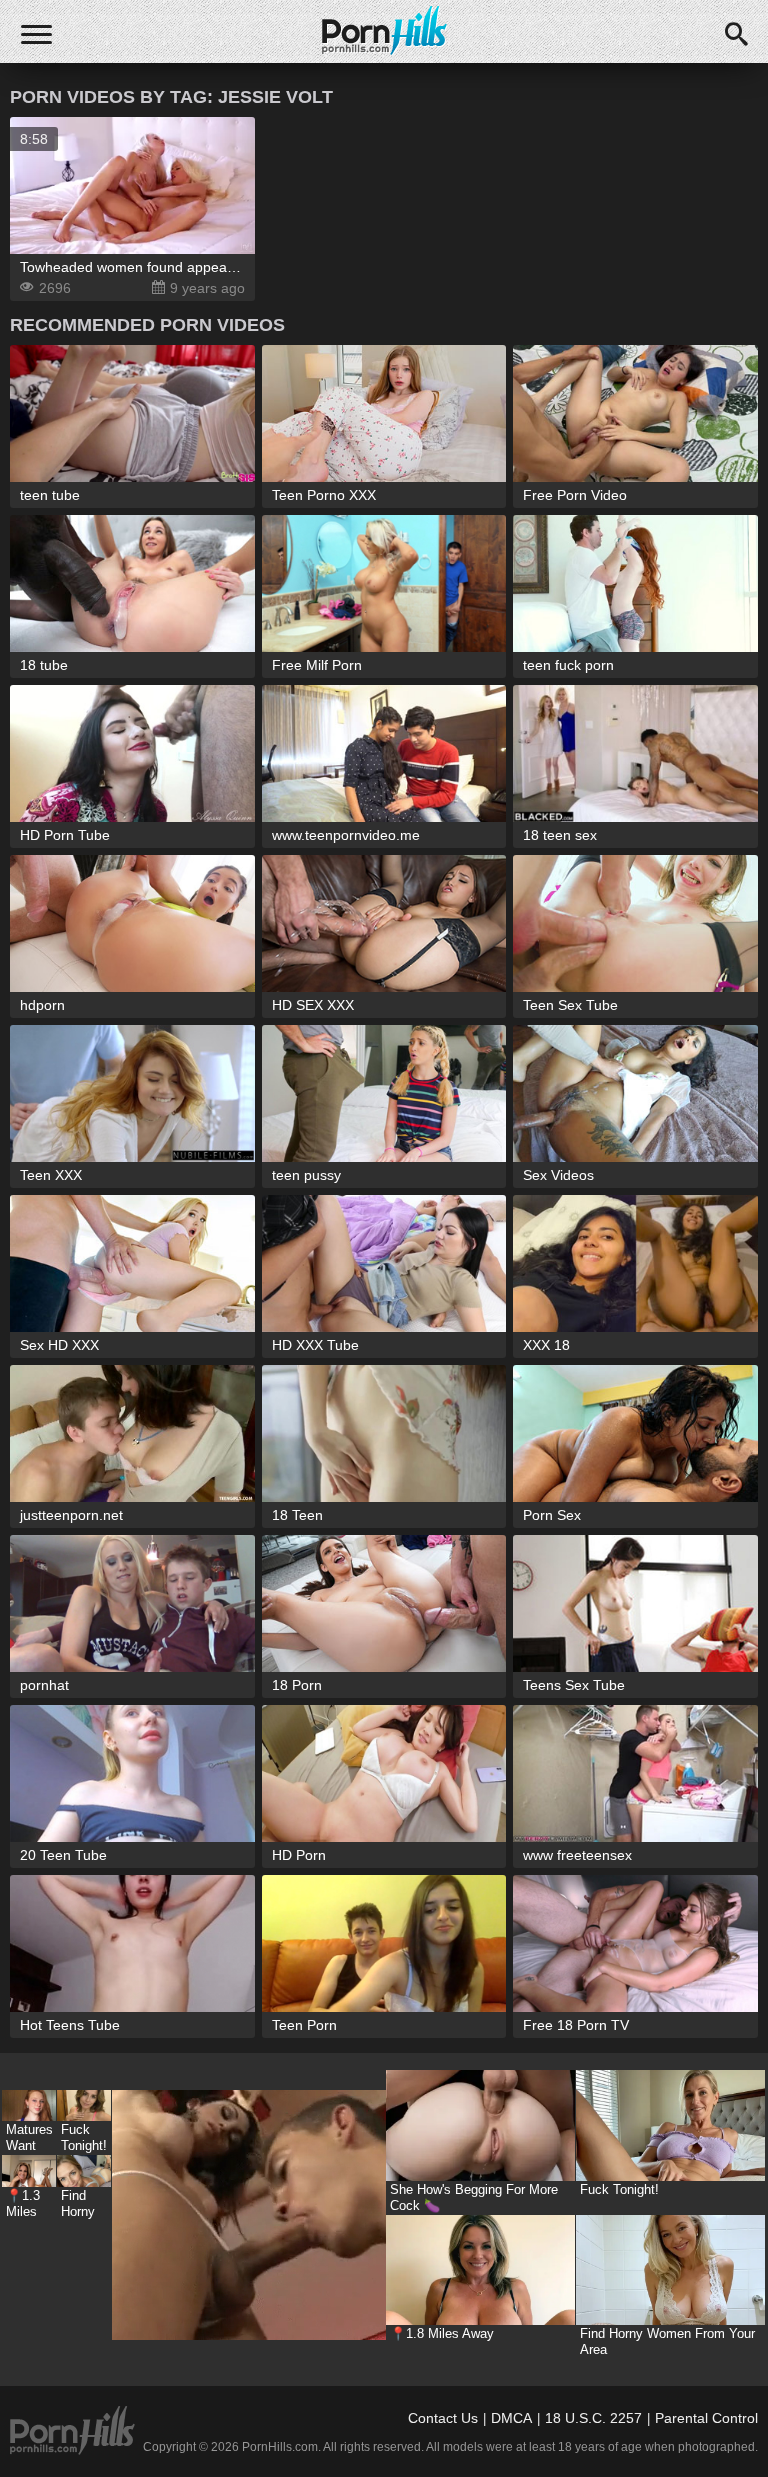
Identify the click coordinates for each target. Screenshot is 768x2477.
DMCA (511, 2418)
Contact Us (443, 2418)
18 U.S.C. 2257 (593, 2418)
